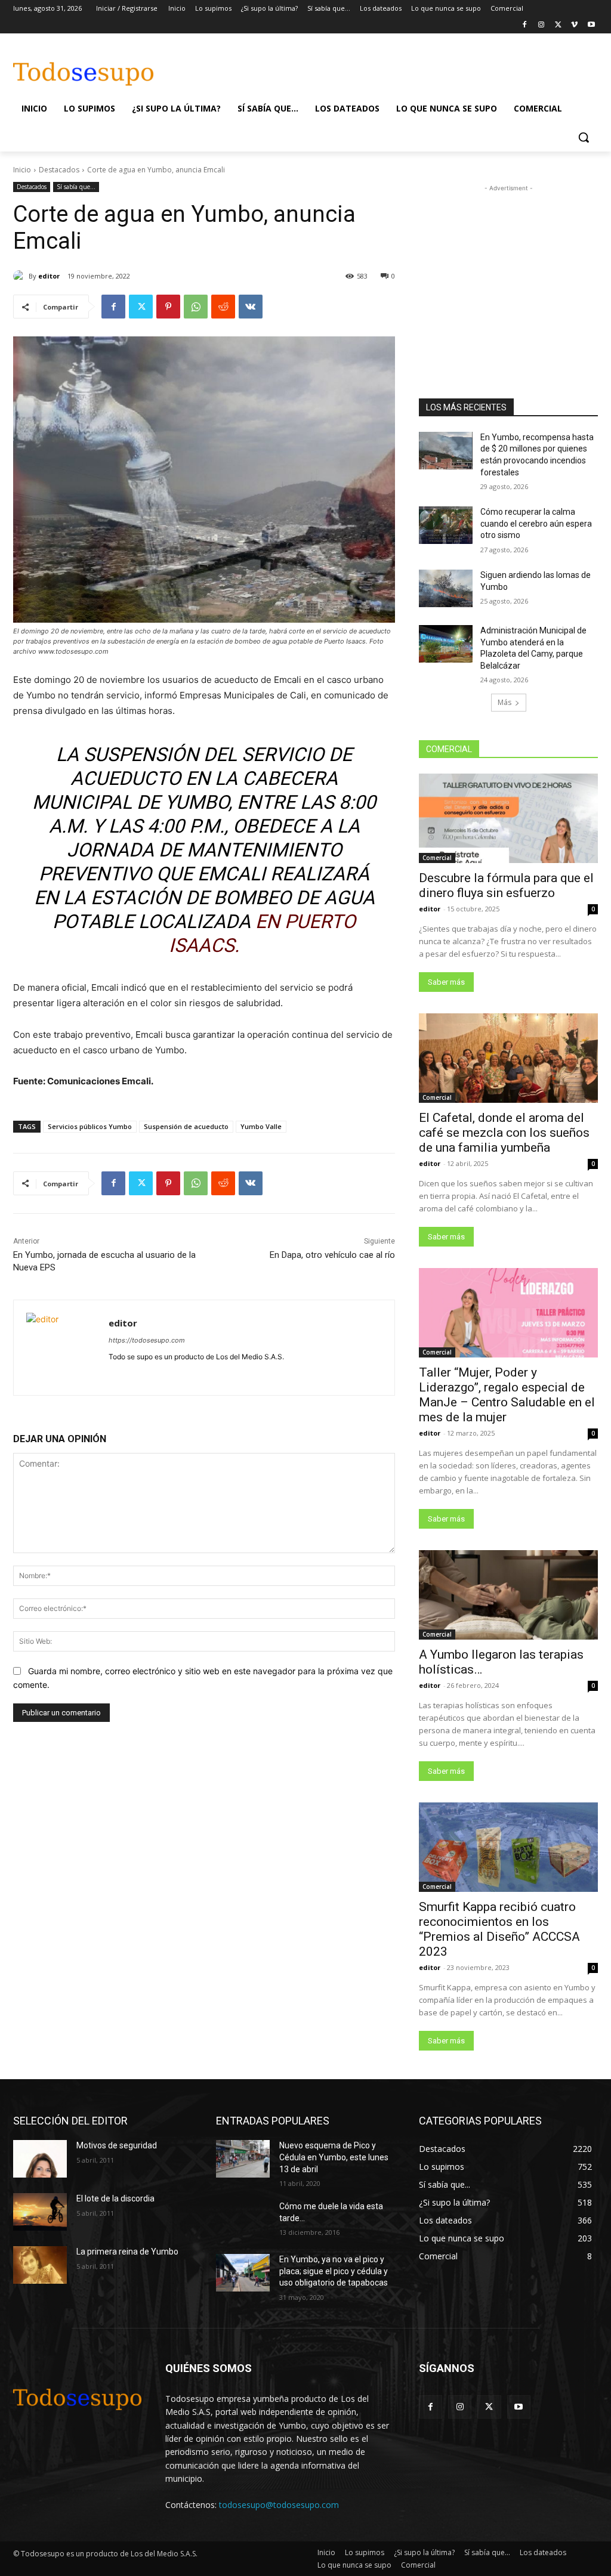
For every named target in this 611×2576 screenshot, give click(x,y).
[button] (584, 137)
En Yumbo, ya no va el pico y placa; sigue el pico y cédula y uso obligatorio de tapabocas (334, 2271)
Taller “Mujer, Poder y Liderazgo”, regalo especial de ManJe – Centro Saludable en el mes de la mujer (507, 1395)
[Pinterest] (168, 307)
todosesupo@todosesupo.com (279, 2505)
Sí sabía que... (76, 187)
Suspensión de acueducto (186, 1126)
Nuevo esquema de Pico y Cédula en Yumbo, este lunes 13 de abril (334, 2157)
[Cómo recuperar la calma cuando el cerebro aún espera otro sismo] (446, 525)
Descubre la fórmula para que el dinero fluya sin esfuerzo (506, 885)
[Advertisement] (293, 68)
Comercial (437, 858)
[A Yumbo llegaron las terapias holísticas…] (508, 1595)
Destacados (59, 170)
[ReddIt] (223, 307)
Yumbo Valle (261, 1126)
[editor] (21, 276)
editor (49, 276)
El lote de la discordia (115, 2198)
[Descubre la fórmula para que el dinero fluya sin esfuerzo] (508, 818)
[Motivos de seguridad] (40, 2159)
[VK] (251, 307)
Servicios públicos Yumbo (90, 1126)
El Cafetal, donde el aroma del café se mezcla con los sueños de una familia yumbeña (504, 1133)
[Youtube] (591, 25)
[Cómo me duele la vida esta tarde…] (243, 2220)
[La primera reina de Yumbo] (40, 2265)
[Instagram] (541, 25)
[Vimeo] (574, 25)
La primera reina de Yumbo (127, 2252)
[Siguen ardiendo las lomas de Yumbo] (446, 588)
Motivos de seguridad (117, 2145)
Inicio (22, 170)
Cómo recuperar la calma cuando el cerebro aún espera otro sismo (536, 523)
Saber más (446, 982)
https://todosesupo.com (147, 1340)
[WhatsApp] (196, 307)
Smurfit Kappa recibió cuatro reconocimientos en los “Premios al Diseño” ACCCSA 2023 (499, 1929)
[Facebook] (525, 25)
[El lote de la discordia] (40, 2212)
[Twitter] (558, 25)
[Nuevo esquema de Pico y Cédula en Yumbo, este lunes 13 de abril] (243, 2159)
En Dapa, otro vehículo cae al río (332, 1255)
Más (504, 702)
